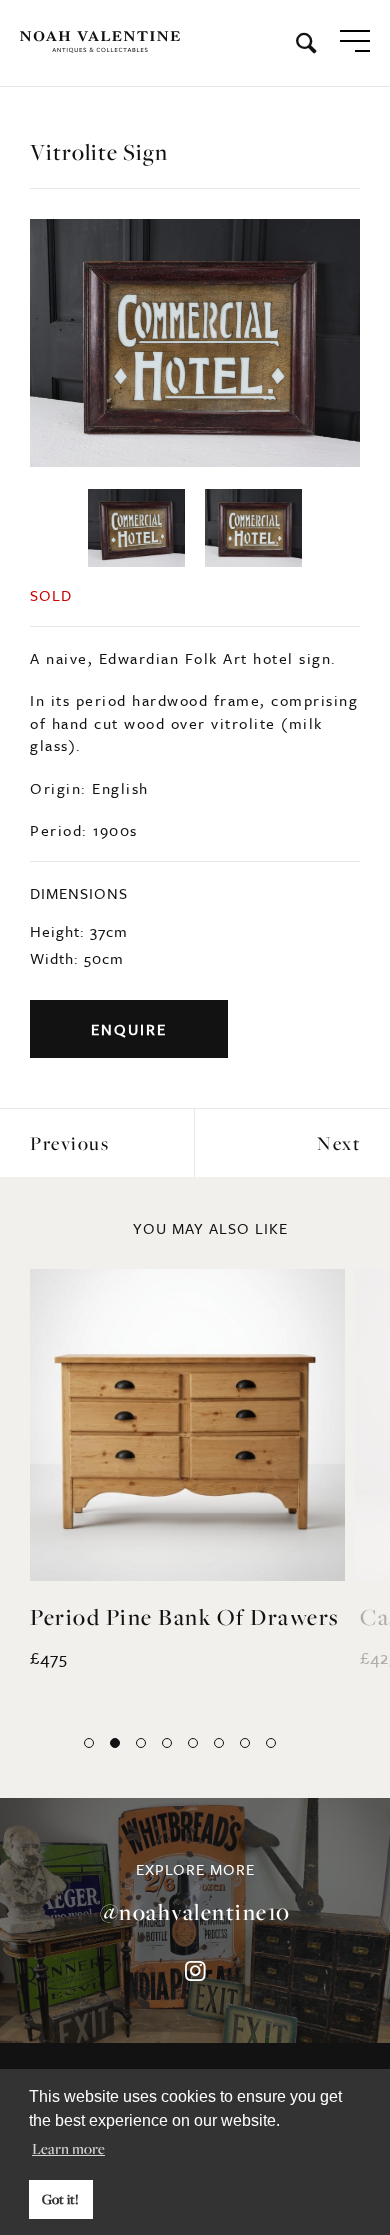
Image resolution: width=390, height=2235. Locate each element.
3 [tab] (141, 1743)
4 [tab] (167, 1743)
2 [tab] (115, 1743)
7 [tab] (245, 1743)
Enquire (129, 1029)
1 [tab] (89, 1743)
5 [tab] (193, 1743)
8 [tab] (271, 1743)
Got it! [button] (60, 2199)
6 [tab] (219, 1743)
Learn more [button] (68, 2148)
